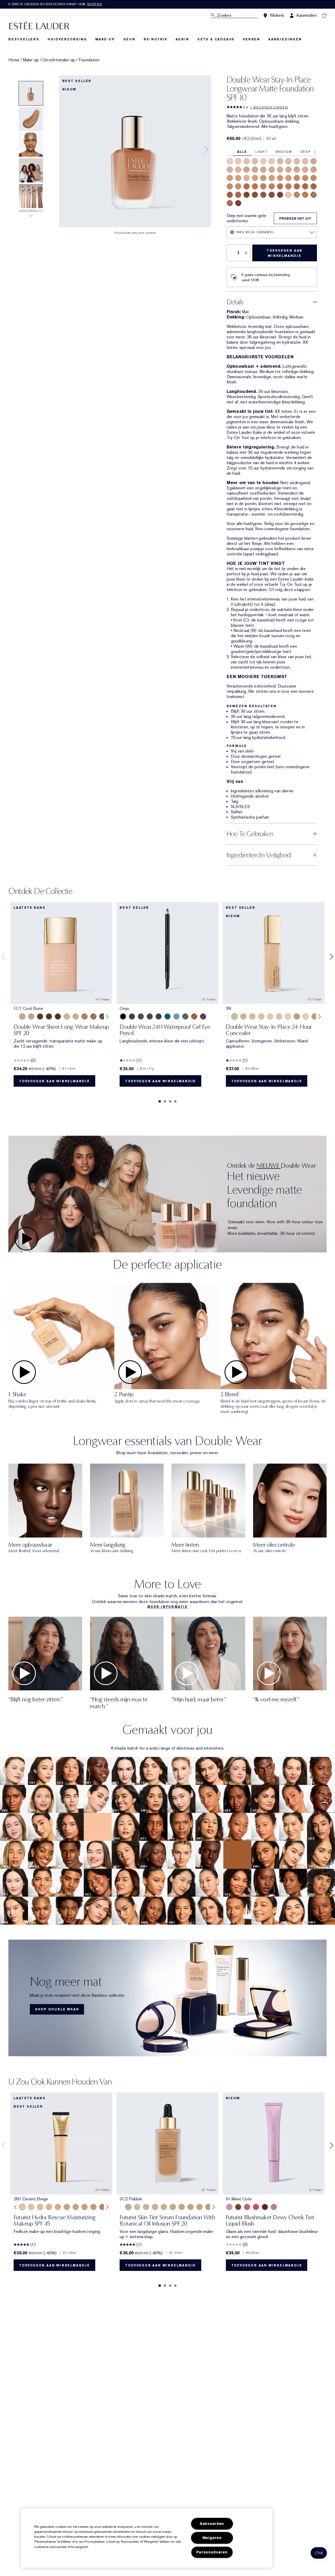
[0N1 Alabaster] (230, 161)
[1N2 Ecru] (288, 161)
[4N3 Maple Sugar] (314, 178)
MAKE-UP (105, 39)
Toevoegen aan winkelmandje (284, 253)
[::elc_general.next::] (106, 1017)
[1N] (306, 1016)
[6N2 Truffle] (230, 195)
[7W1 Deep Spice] (263, 195)
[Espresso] (141, 1016)
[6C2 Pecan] (230, 203)
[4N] (297, 1016)
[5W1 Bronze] (263, 186)
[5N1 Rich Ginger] (297, 195)
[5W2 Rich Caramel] (288, 186)
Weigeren (212, 2538)
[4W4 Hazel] (238, 186)
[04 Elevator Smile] (265, 2207)
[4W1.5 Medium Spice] (297, 178)
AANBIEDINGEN (285, 39)
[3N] (234, 1016)
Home (14, 60)
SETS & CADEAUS (216, 39)
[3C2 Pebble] (247, 178)
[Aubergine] (203, 1016)
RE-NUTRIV (155, 39)
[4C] (315, 1016)
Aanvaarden (212, 2524)
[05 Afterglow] (256, 2207)
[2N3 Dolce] (297, 170)
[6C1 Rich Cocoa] (305, 186)
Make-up (31, 60)
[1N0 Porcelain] (247, 161)
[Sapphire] (159, 1016)
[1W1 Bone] (280, 161)
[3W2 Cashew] (263, 178)
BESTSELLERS (24, 39)
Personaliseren (212, 2552)
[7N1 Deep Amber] (255, 195)
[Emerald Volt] (167, 1016)
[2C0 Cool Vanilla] (305, 161)
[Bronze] (194, 1016)
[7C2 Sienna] (272, 195)
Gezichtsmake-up (59, 60)
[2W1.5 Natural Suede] (255, 170)
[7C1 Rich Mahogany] (247, 195)
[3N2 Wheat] (255, 178)
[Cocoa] (132, 1016)
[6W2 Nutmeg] (238, 195)
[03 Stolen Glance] (274, 2207)
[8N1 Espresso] (280, 195)
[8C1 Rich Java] (238, 203)
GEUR (129, 39)
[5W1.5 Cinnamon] (272, 186)
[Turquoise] (176, 1016)
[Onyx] (123, 1016)
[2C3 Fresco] (288, 170)
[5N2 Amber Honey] (280, 186)
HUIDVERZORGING (67, 39)
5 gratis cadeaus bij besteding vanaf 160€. (55, 4)
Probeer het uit (295, 219)
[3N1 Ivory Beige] (314, 170)
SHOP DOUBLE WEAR (57, 2009)
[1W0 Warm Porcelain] (255, 161)
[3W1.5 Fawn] (238, 178)
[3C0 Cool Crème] (305, 170)
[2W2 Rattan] (280, 170)
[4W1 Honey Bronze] (288, 178)
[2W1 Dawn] (247, 170)
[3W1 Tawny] (230, 178)
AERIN (182, 39)
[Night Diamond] (185, 1016)
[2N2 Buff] (272, 170)
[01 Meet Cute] (229, 2207)
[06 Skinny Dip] (238, 2207)
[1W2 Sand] (297, 161)
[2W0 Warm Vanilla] (314, 161)
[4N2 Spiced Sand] (305, 178)
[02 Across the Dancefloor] (247, 2207)
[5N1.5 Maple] (255, 186)
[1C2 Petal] (288, 195)
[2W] (279, 1016)
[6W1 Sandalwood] (314, 186)
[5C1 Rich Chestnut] (247, 186)
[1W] (270, 1016)
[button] (319, 2553)
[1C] (288, 1016)
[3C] (252, 1016)
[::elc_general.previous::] (17, 1017)
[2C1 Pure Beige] (230, 170)
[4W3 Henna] (230, 186)
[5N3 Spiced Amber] (297, 186)
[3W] (243, 1016)
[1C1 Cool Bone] (263, 161)
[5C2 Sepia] (305, 195)
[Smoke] (150, 1016)
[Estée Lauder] (39, 25)
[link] (167, 1998)
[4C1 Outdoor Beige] (272, 178)
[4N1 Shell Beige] (280, 178)
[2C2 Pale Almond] (263, 170)
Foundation (89, 60)
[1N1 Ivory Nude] (272, 161)
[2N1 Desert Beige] (238, 170)
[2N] (261, 1016)
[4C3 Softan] (93, 1016)
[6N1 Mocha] (314, 195)
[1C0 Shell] (238, 161)
